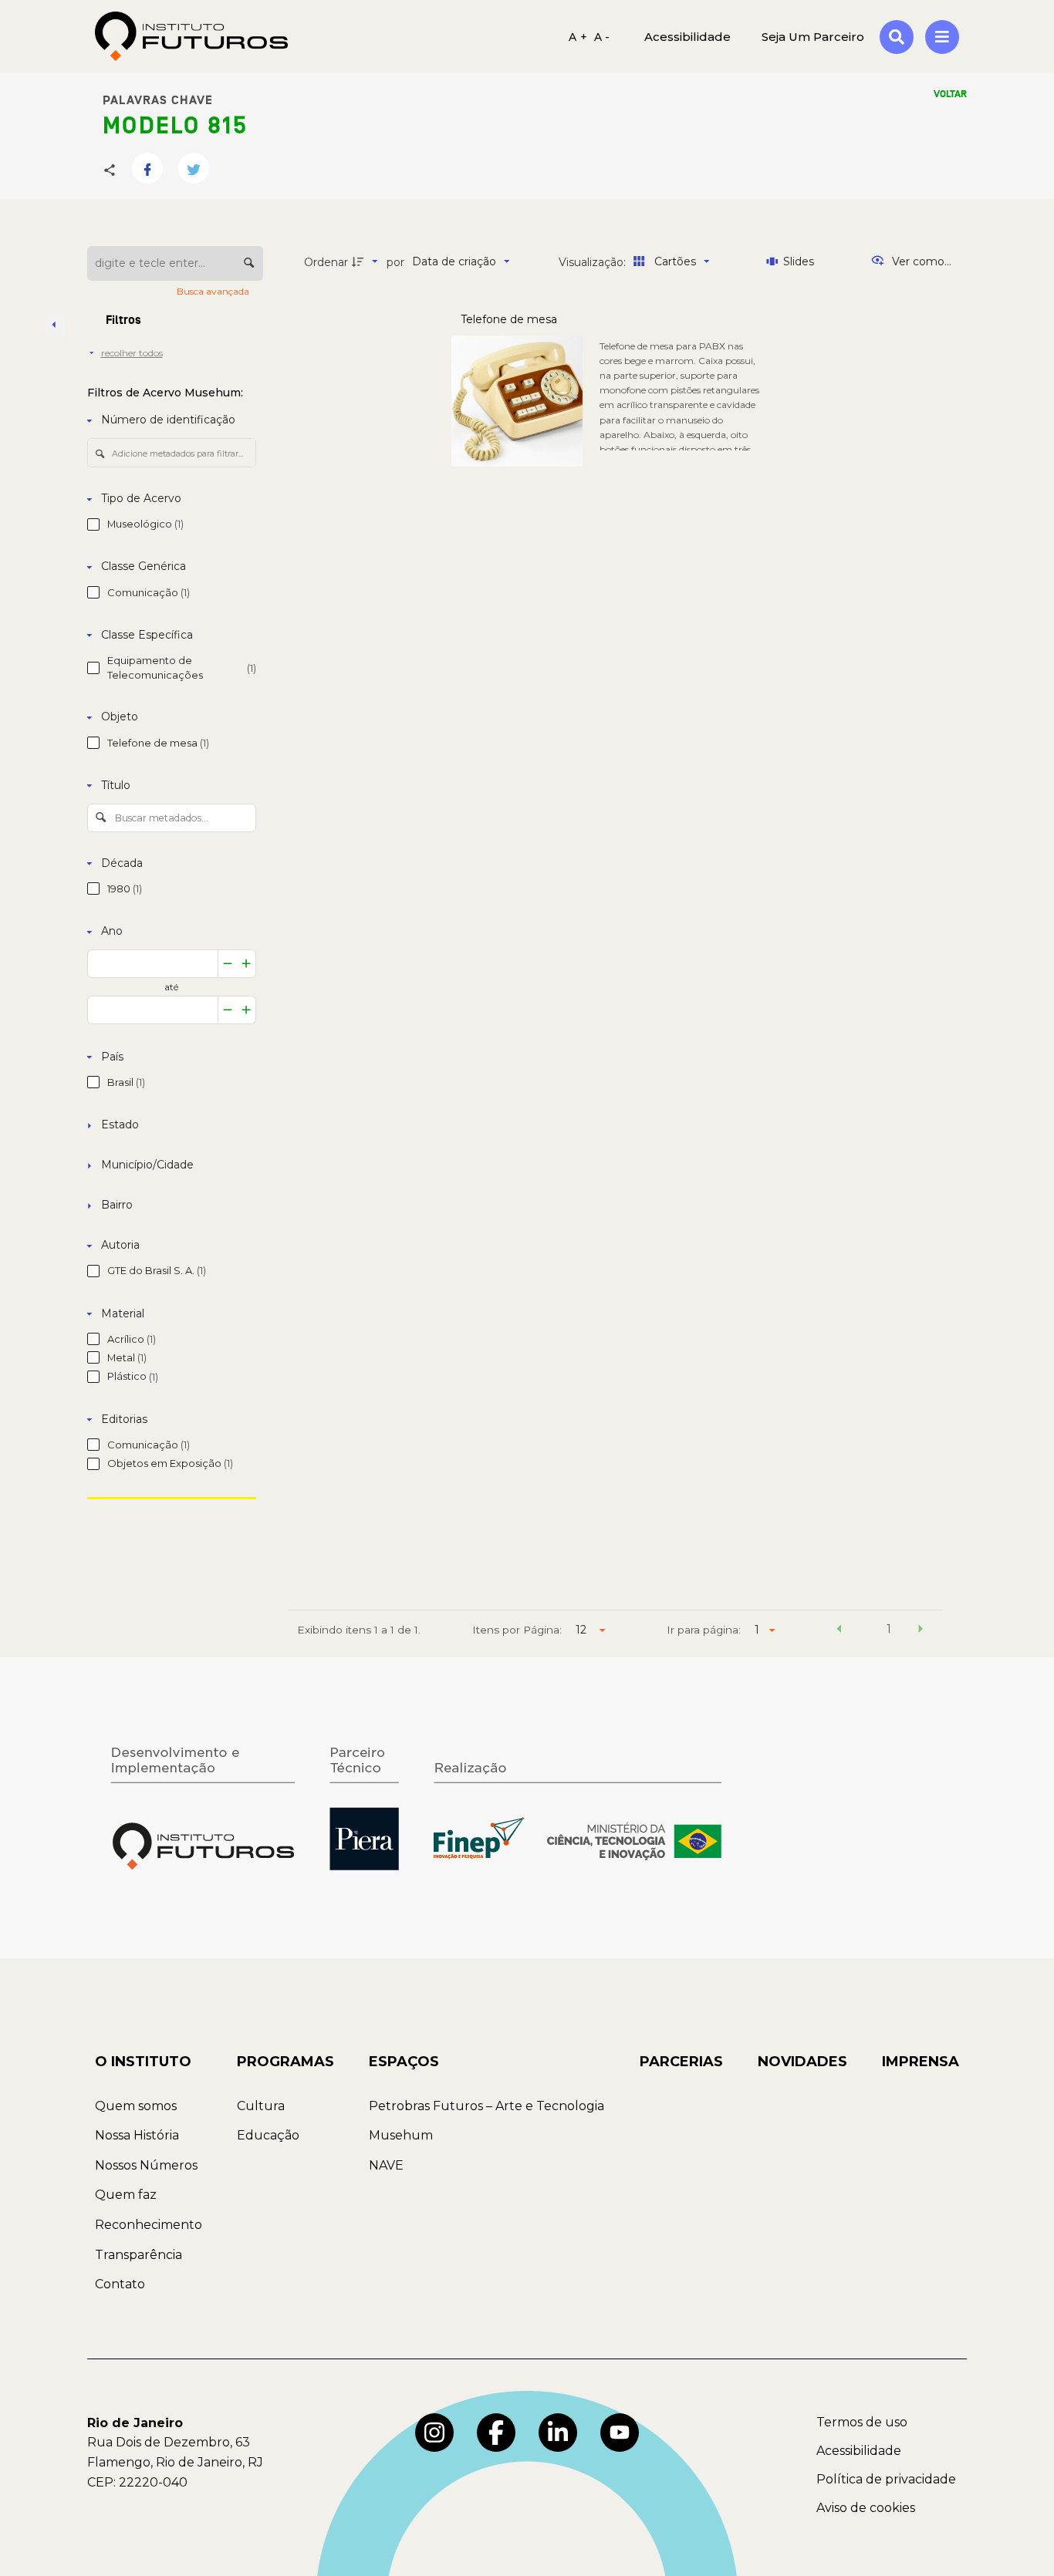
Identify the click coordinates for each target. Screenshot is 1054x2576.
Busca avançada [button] (214, 291)
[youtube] (620, 2433)
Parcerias (681, 2062)
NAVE (386, 2165)
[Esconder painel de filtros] (55, 325)
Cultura (261, 2106)
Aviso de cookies (866, 2508)
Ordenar (326, 262)
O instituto (143, 2062)
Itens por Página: (517, 1630)
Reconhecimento (149, 2225)
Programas (285, 2062)
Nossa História (137, 2135)
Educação (268, 2135)
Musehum (401, 2135)
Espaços (404, 2062)
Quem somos (136, 2106)
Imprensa (921, 2062)
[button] (839, 1631)
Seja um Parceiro (813, 36)
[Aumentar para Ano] (247, 964)
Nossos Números (146, 2165)
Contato (120, 2284)
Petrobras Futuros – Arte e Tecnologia (486, 2106)
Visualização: (594, 262)
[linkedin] (558, 2433)
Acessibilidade (859, 2451)
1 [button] (889, 1629)
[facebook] (496, 2433)
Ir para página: (704, 1630)
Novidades (802, 2062)
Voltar (950, 94)
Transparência (139, 2255)
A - (602, 36)
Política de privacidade (886, 2479)
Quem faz (126, 2195)
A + (578, 36)
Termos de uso (862, 2422)
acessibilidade (687, 36)
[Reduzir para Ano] (228, 964)
